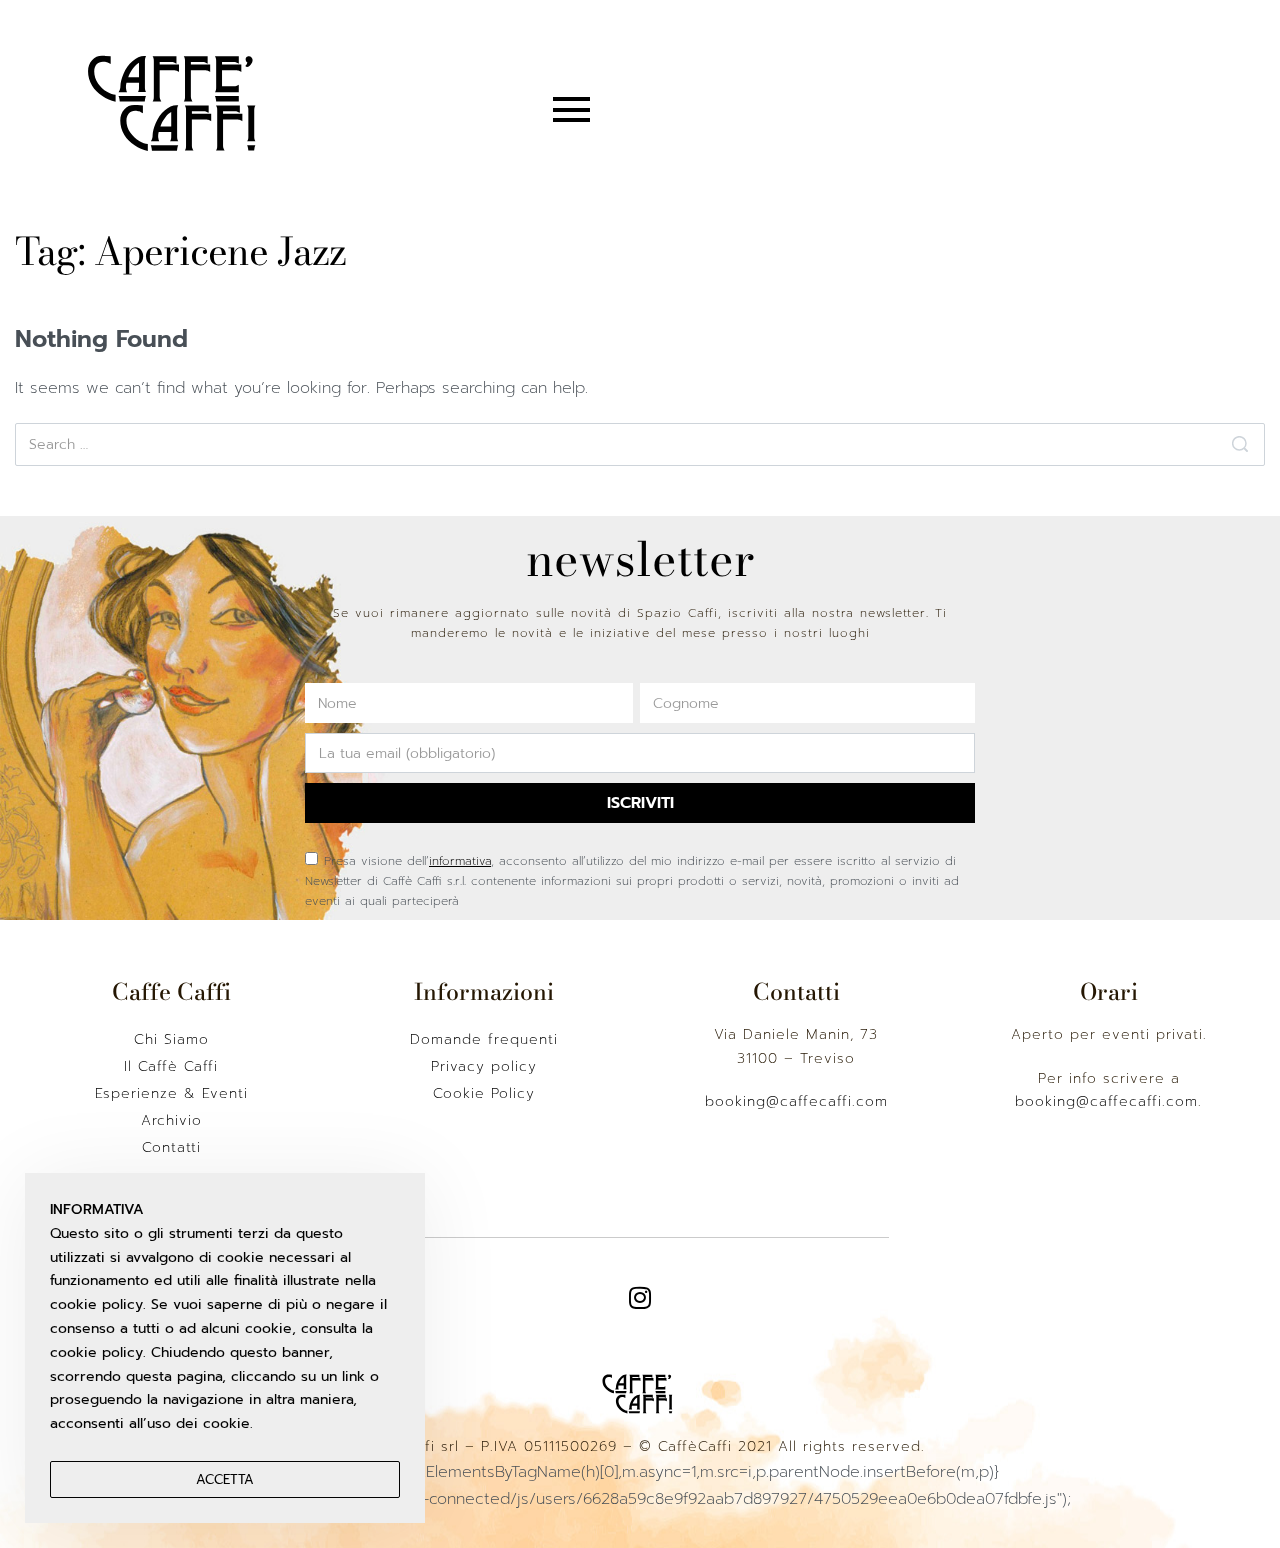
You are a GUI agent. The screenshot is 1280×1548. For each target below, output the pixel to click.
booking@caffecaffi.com (796, 1101)
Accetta (225, 1479)
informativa (460, 861)
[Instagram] (640, 1298)
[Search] (1240, 444)
